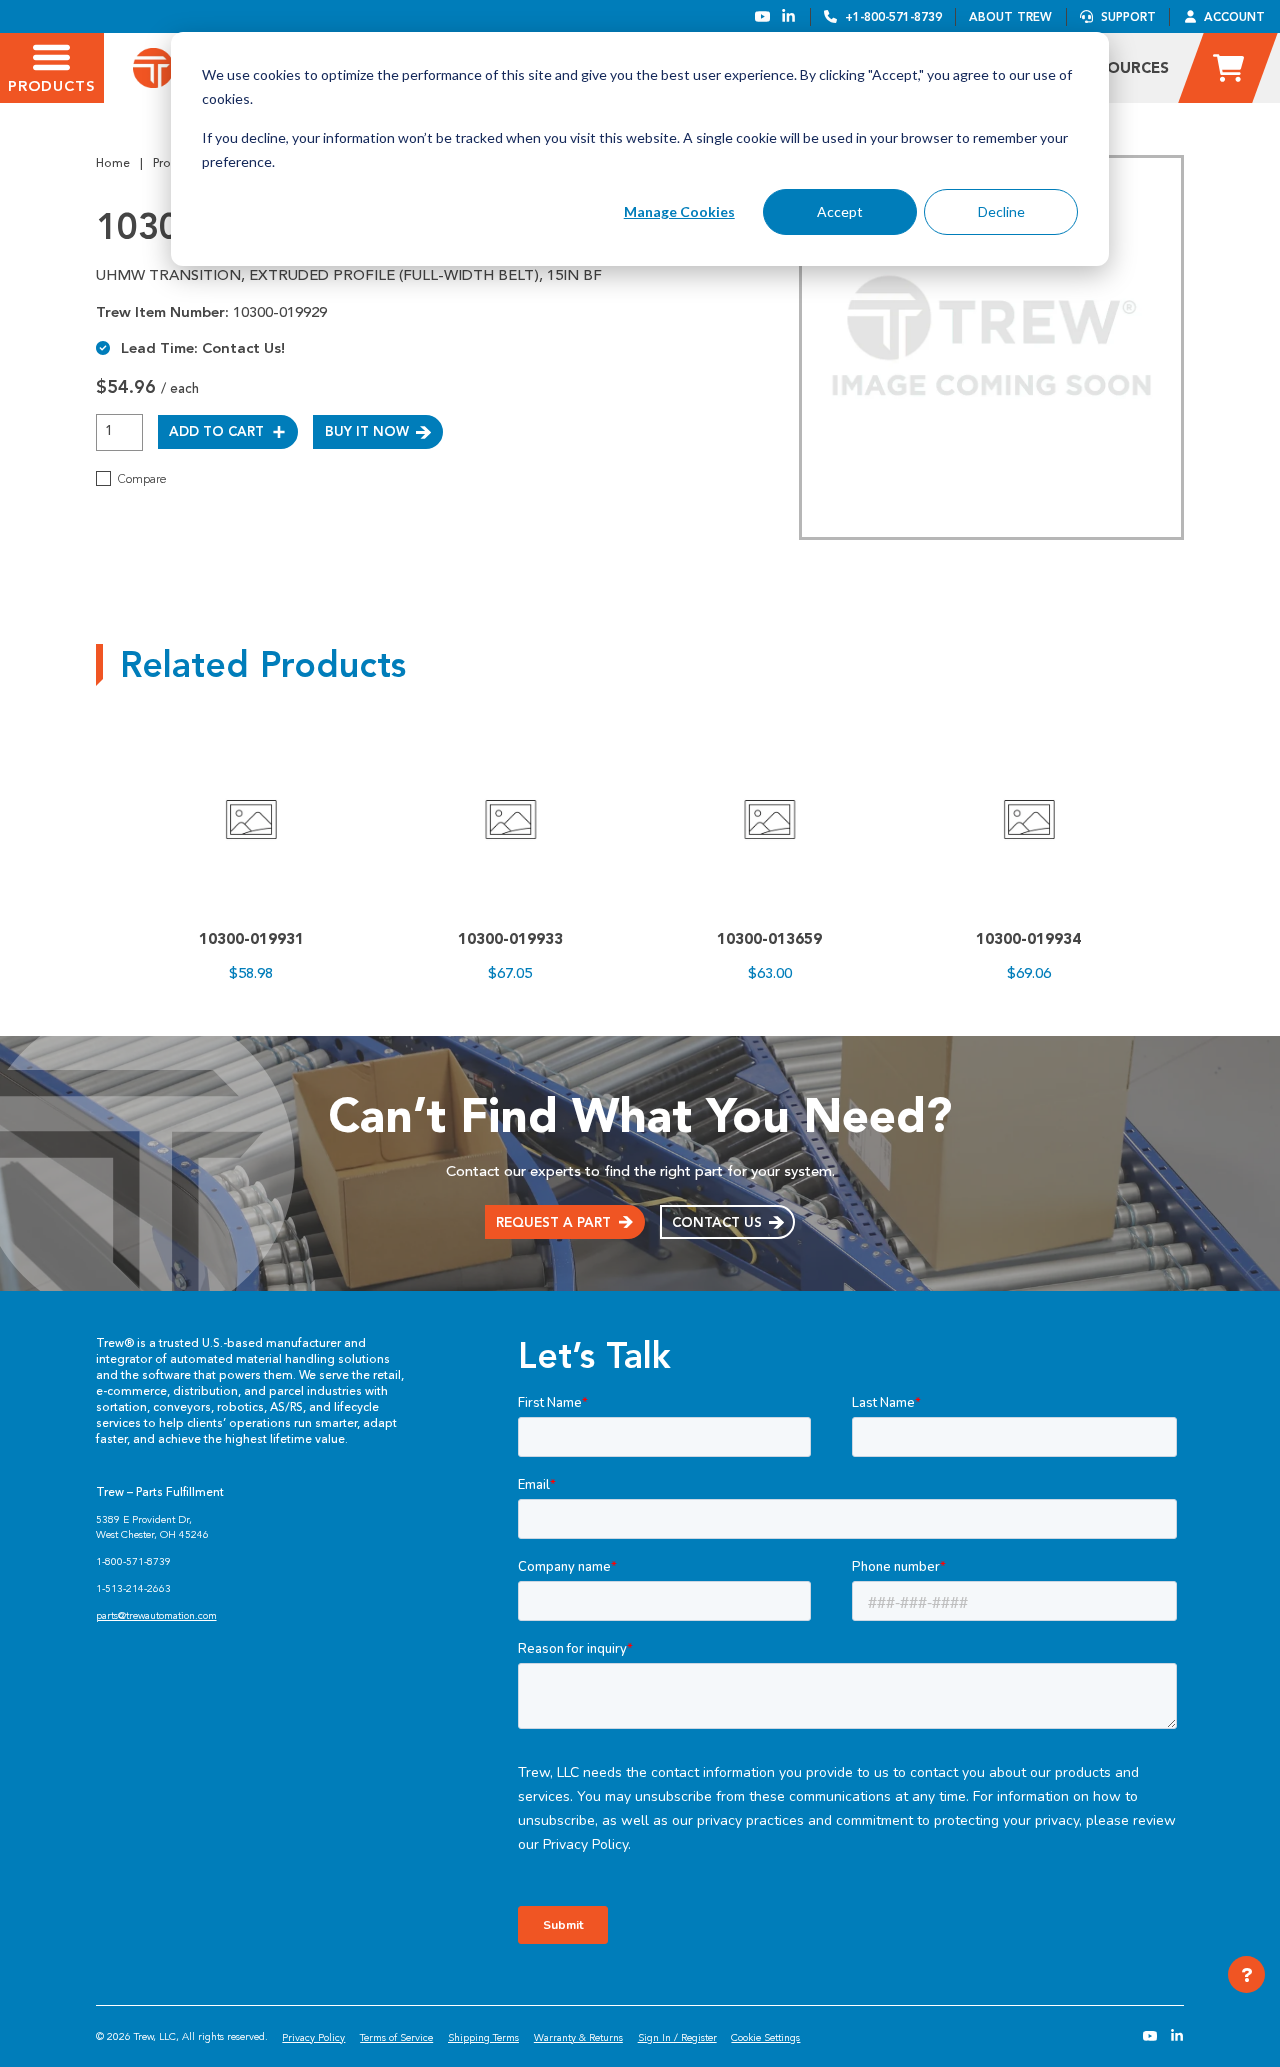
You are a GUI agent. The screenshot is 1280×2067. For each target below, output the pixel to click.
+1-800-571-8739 (893, 17)
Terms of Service (396, 2037)
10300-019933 (510, 939)
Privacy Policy (313, 2037)
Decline (1001, 211)
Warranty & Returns (578, 2037)
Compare (142, 479)
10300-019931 (251, 939)
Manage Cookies (679, 211)
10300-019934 (1028, 939)
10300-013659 (769, 939)
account (1234, 17)
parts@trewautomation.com (156, 1615)
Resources (1124, 68)
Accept (840, 211)
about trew (1010, 17)
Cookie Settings (765, 2037)
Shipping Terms (483, 2037)
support (1128, 17)
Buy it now (367, 431)
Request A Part (553, 1222)
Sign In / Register (677, 2037)
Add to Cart (216, 431)
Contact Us (717, 1222)
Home (113, 163)
